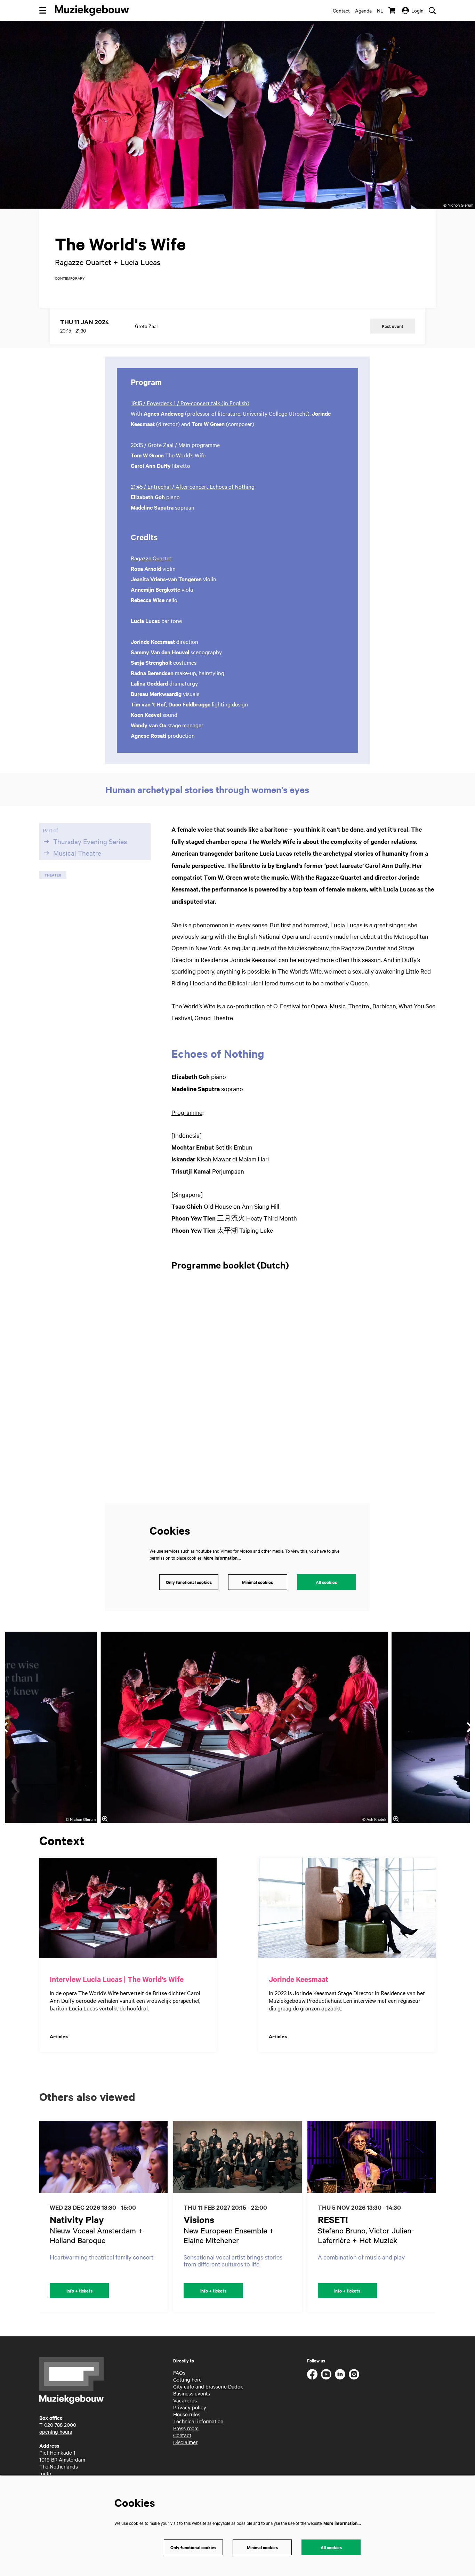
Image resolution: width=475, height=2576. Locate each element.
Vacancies (185, 2400)
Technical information (198, 2421)
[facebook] (312, 2374)
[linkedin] (340, 2374)
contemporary (70, 278)
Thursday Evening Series (90, 841)
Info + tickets (79, 2291)
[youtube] (326, 2374)
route (45, 2473)
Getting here (187, 2379)
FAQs (179, 2373)
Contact (341, 10)
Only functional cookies (189, 1582)
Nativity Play (77, 2219)
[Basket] (393, 10)
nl (380, 10)
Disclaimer (185, 2442)
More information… (222, 1558)
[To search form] (432, 10)
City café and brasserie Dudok (208, 2386)
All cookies (326, 1582)
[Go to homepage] (92, 10)
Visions (199, 2219)
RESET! (333, 2219)
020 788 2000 (60, 2425)
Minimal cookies (257, 1582)
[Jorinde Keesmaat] (347, 1908)
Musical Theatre (77, 853)
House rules (187, 2414)
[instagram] (354, 2374)
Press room (186, 2428)
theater (53, 875)
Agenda (363, 10)
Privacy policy (190, 2407)
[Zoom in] (105, 1819)
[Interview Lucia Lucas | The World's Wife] (128, 1908)
